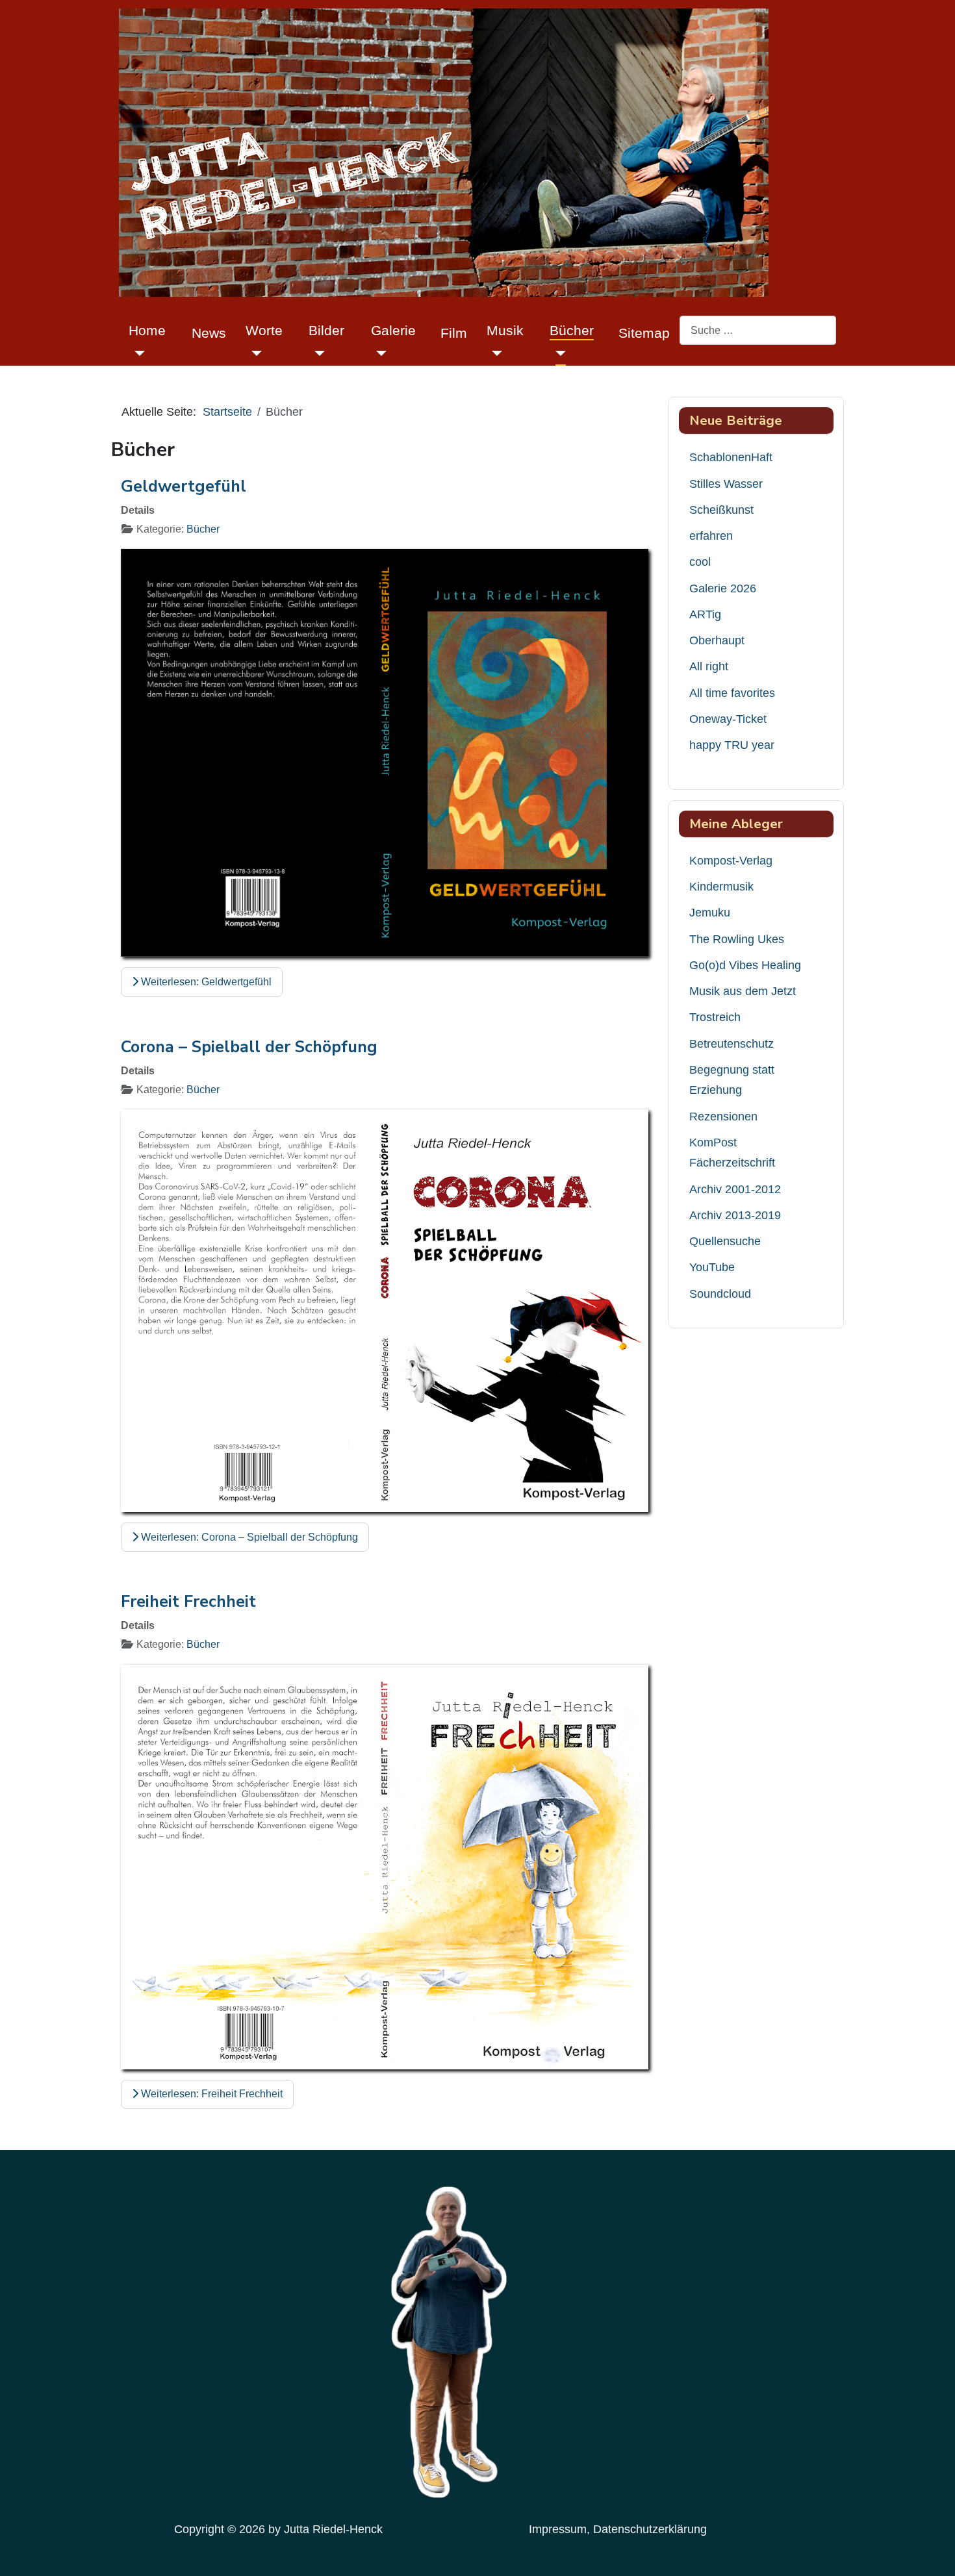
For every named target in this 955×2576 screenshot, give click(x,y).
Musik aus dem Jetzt (743, 991)
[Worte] (254, 353)
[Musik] (495, 353)
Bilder (326, 330)
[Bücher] (558, 353)
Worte (264, 330)
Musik (505, 330)
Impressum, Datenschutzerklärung (618, 2529)
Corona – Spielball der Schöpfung (249, 1047)
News (209, 333)
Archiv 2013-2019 (735, 1215)
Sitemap (644, 333)
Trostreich (715, 1017)
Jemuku (710, 913)
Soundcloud (720, 1294)
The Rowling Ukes (737, 939)
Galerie (393, 330)
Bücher (572, 330)
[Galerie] (379, 353)
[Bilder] (317, 353)
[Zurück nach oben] (932, 2550)
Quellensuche (725, 1241)
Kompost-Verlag (731, 861)
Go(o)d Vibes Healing (745, 965)
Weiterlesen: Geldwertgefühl (205, 982)
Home (147, 330)
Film (454, 333)
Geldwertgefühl (184, 486)
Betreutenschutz (732, 1044)
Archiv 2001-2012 (735, 1189)
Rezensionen (723, 1117)
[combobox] (758, 330)
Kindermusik (721, 887)
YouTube (712, 1267)
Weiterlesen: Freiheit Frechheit (210, 2094)
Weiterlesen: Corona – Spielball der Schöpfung (248, 1537)
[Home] (137, 353)
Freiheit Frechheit (188, 1602)
